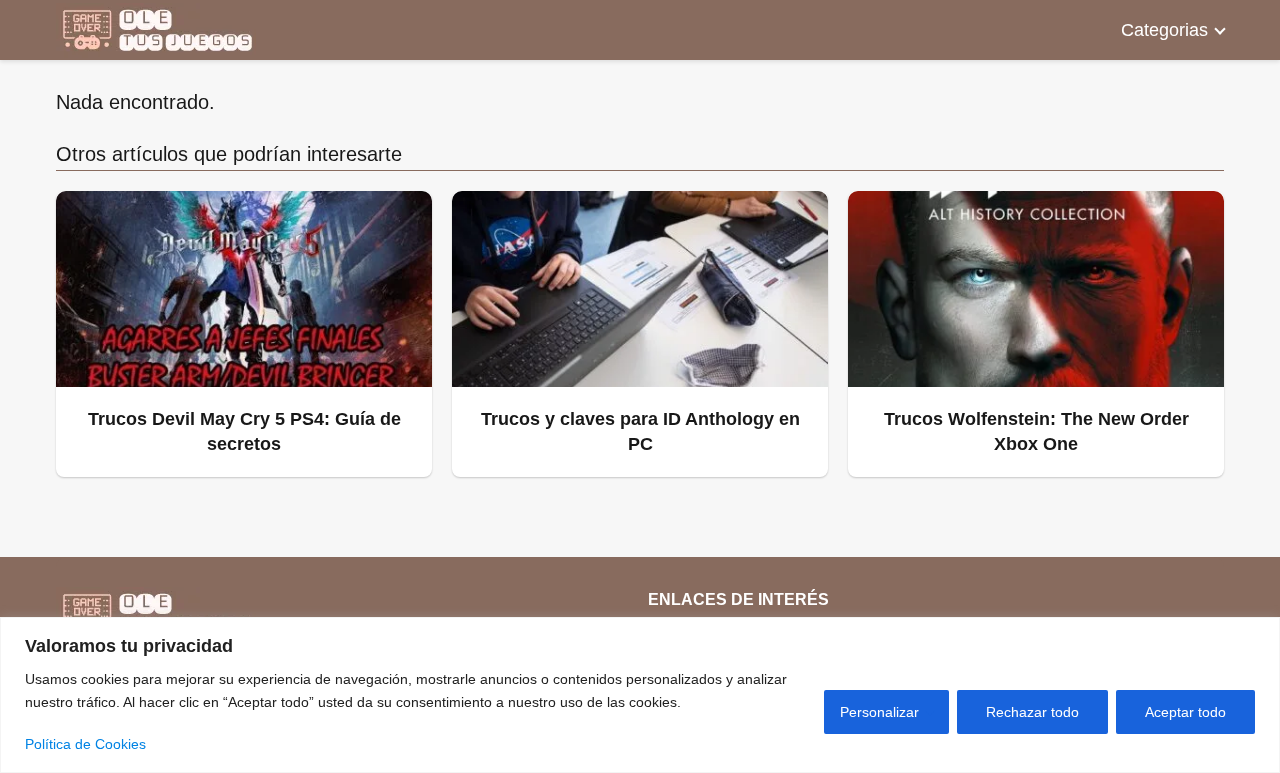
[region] (640, 695)
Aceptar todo (1185, 712)
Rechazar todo (1032, 712)
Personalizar (879, 712)
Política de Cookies (85, 744)
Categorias (1164, 30)
